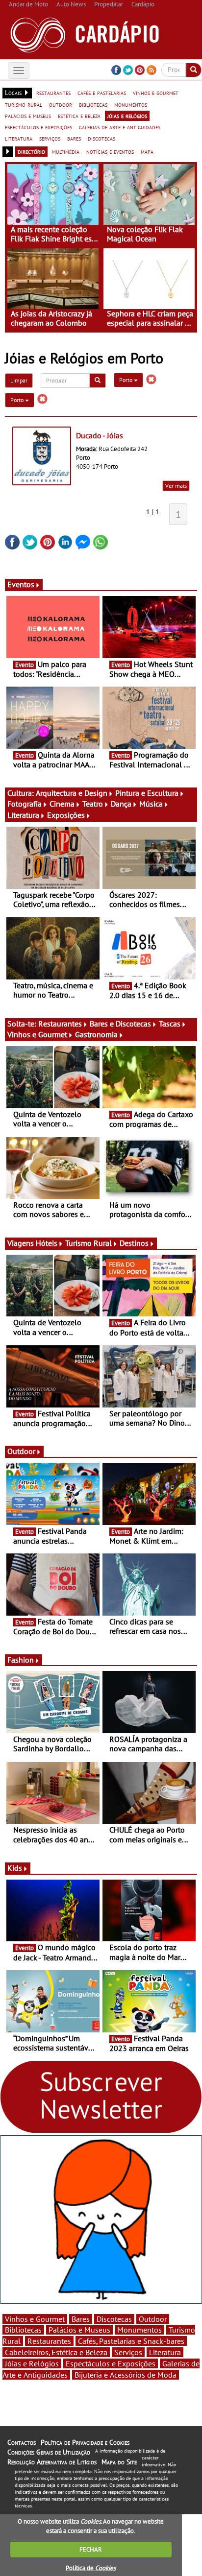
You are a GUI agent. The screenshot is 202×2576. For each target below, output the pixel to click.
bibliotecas (93, 104)
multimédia (66, 151)
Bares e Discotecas (120, 1024)
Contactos (22, 2442)
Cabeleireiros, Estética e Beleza (56, 2352)
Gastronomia (96, 1034)
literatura (19, 138)
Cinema (62, 804)
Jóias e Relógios (32, 2363)
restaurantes (53, 93)
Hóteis (47, 1243)
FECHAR (91, 2549)
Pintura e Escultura (147, 793)
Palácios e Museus (79, 2330)
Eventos (21, 584)
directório (31, 151)
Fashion (21, 1660)
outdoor (61, 104)
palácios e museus (28, 116)
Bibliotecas (23, 2330)
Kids (15, 1868)
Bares (81, 2319)
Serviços (128, 2352)
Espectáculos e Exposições (111, 2363)
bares (74, 138)
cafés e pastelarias (102, 93)
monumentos (131, 104)
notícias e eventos (110, 151)
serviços (50, 138)
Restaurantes (60, 1024)
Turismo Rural (88, 1243)
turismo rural (24, 104)
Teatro (93, 804)
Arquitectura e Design (72, 793)
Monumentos (139, 2330)
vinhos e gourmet (156, 93)
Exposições (66, 815)
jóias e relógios (127, 116)
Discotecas (114, 2319)
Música (151, 804)
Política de (91, 2568)
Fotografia (25, 804)
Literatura (23, 815)
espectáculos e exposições (38, 127)
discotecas (101, 138)
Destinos (134, 1243)
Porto (126, 380)
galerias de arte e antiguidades (120, 127)
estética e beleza (79, 116)
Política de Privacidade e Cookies (85, 2442)
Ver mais (176, 486)
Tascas (170, 1024)
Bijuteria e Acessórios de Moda (126, 2375)
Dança (121, 804)
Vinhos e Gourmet (37, 1034)
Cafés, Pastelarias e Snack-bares (131, 2341)
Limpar (19, 380)
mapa (147, 151)
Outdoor (21, 1451)
